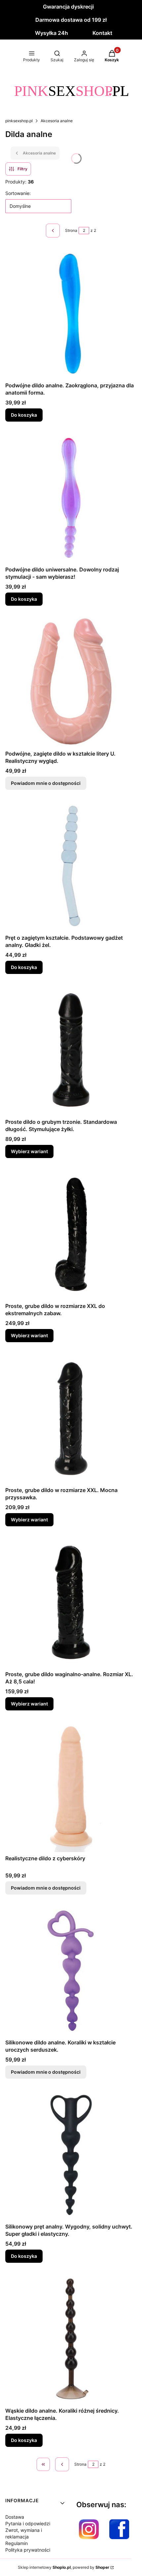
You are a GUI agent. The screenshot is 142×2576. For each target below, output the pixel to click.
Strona (71, 230)
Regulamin (17, 2543)
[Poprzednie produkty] (62, 2464)
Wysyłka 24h (52, 33)
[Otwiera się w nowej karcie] (89, 2529)
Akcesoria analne (57, 121)
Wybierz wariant (29, 1151)
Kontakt (102, 33)
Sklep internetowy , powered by (64, 2567)
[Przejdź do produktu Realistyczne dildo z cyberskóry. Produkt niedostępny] (71, 1787)
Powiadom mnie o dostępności (46, 783)
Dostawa (15, 2517)
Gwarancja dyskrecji (68, 7)
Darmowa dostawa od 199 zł (71, 20)
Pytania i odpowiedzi (28, 2523)
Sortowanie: (18, 193)
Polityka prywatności (28, 2550)
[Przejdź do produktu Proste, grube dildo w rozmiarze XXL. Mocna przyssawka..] (71, 1418)
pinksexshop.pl (19, 121)
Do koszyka (24, 415)
